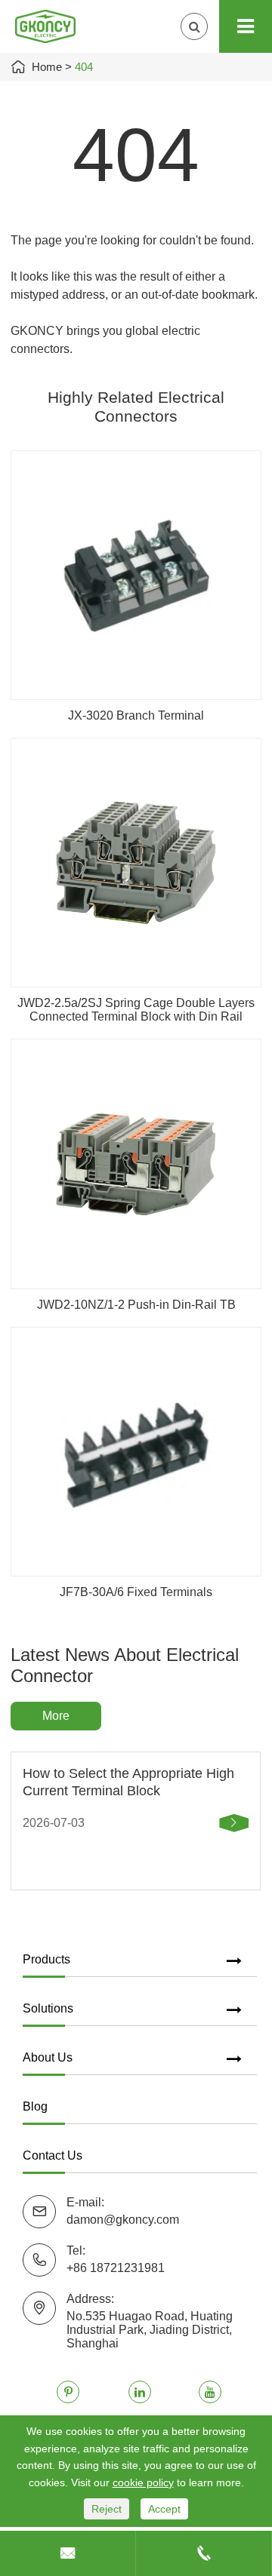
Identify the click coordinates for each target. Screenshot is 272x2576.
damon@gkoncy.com (123, 2220)
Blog (35, 2106)
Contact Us (53, 2155)
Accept (164, 2509)
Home (47, 67)
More (56, 1716)
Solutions (48, 2008)
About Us (48, 2057)
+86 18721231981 (116, 2268)
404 (84, 67)
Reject (107, 2509)
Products (46, 1959)
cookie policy (143, 2482)
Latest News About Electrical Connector (125, 1665)
